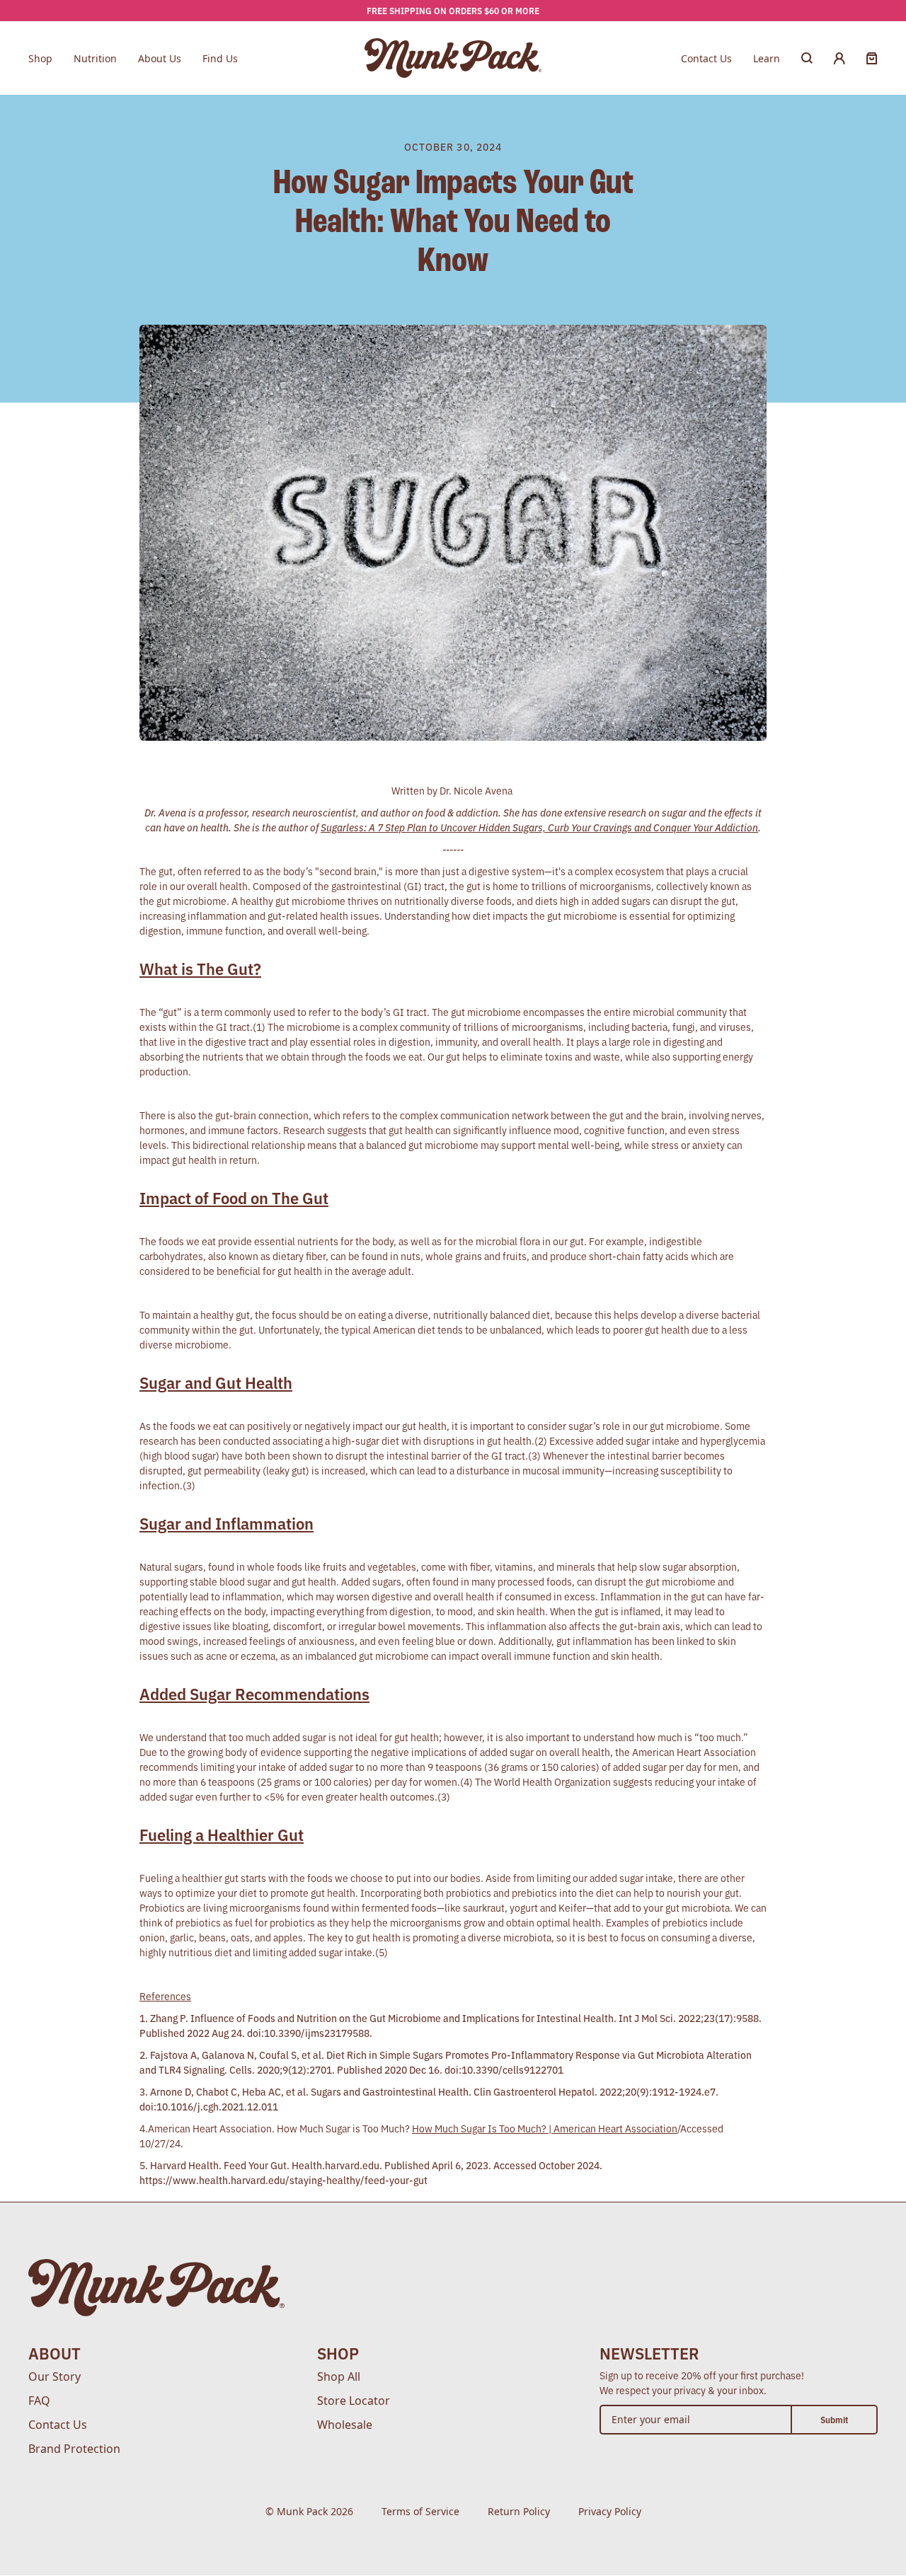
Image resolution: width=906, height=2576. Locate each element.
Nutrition (95, 58)
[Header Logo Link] (453, 58)
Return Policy (519, 2511)
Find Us (220, 58)
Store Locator (354, 2401)
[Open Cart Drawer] (872, 58)
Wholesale (345, 2425)
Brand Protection (74, 2449)
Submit (834, 2419)
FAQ (39, 2401)
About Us (160, 58)
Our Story (55, 2376)
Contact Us (706, 58)
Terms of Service (420, 2511)
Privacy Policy (610, 2511)
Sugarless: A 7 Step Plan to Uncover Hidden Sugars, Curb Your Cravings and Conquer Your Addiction (539, 827)
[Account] (839, 58)
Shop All (339, 2376)
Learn (767, 58)
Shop (40, 58)
